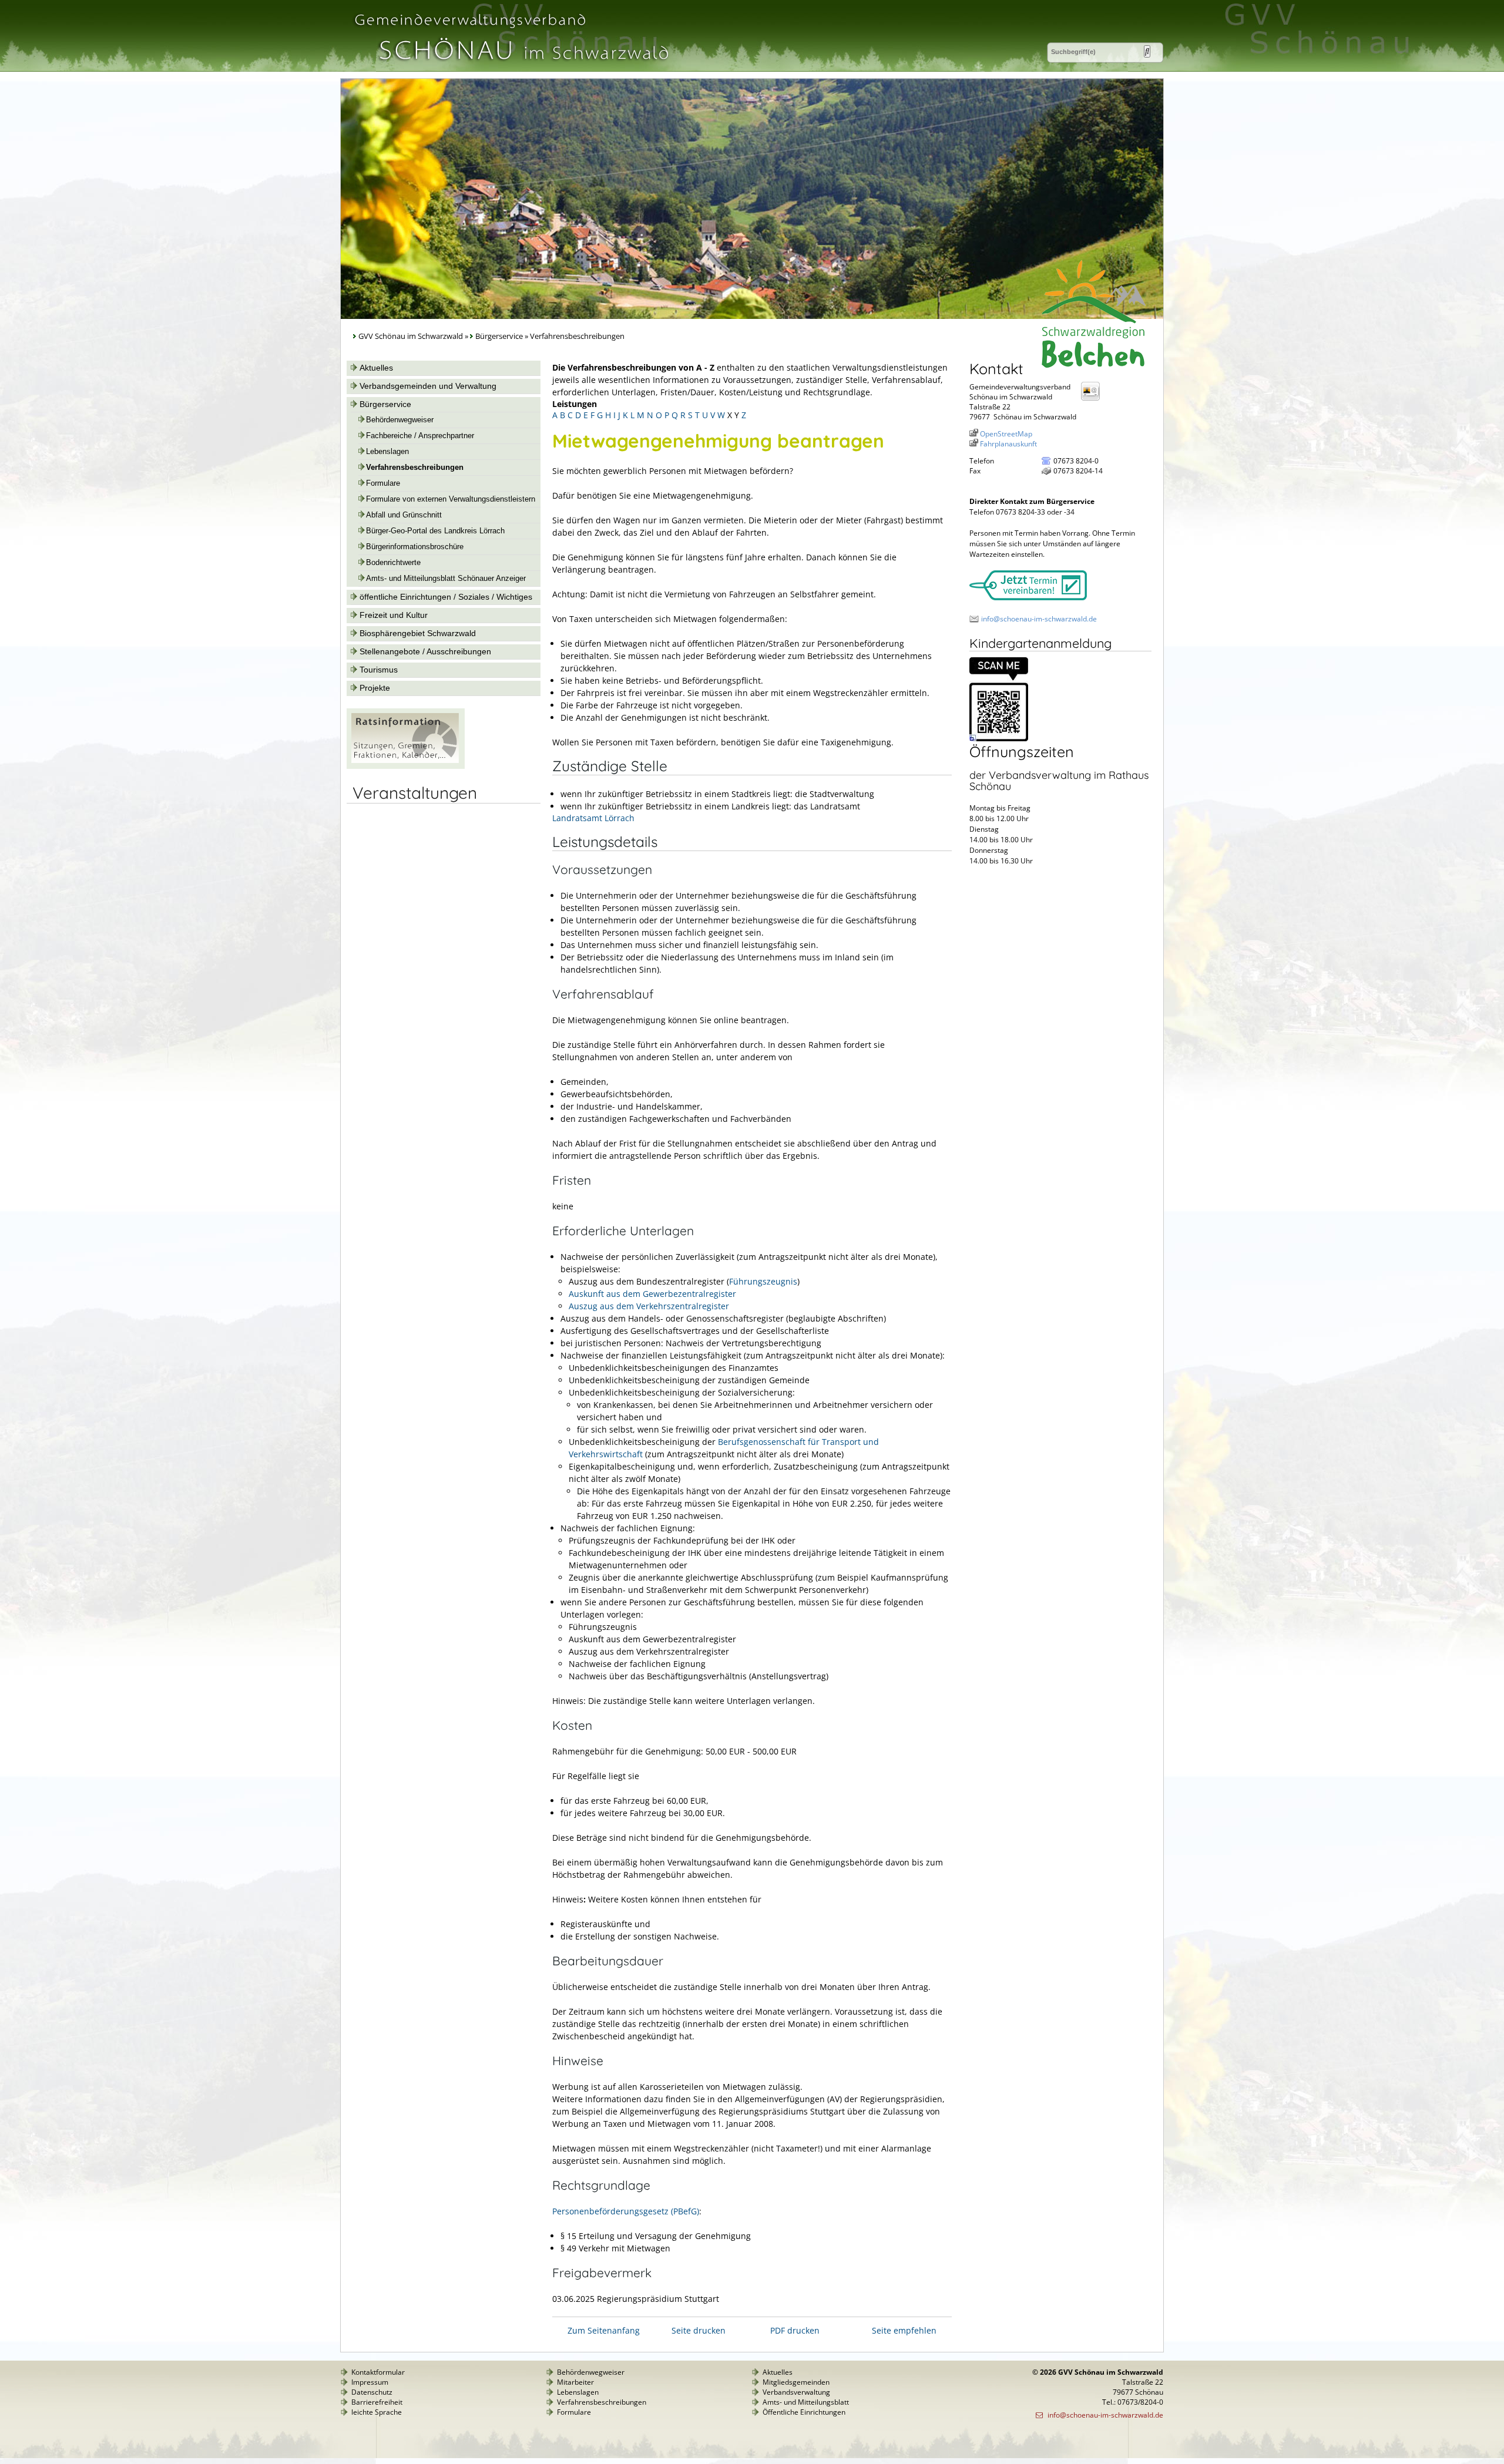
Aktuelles (376, 368)
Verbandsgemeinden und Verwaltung (428, 386)
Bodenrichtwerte (393, 563)
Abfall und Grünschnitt (404, 515)
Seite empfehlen (904, 2330)
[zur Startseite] (511, 67)
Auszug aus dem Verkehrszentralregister (649, 1306)
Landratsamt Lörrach (593, 818)
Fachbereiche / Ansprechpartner (420, 436)
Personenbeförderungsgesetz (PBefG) (626, 2211)
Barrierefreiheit (377, 2402)
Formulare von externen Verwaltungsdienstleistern (451, 499)
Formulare (383, 483)
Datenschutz (372, 2392)
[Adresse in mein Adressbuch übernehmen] (1094, 400)
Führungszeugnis (763, 1281)
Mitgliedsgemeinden (796, 2382)
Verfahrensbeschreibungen (415, 468)
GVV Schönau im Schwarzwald (411, 336)
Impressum (370, 2382)
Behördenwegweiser (400, 420)
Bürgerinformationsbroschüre (415, 547)
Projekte (375, 688)
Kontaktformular (378, 2372)
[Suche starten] (1147, 51)
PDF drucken (795, 2330)
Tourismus (379, 670)
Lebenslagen (387, 452)
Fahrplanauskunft (1008, 444)
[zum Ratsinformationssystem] (406, 766)
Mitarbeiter (575, 2382)
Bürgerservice (499, 336)
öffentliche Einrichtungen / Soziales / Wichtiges (446, 597)
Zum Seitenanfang (604, 2330)
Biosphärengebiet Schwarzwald (418, 633)
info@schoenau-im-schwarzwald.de (1039, 619)
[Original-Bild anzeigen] (999, 739)
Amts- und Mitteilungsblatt (806, 2402)
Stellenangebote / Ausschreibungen (425, 651)
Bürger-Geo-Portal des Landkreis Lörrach (435, 531)
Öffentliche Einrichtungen (804, 2412)
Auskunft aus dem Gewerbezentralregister (652, 1294)
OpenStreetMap (1006, 434)
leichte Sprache (377, 2412)
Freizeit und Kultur (394, 615)
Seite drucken (699, 2330)
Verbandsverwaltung (796, 2392)
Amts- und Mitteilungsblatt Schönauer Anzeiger (446, 579)
